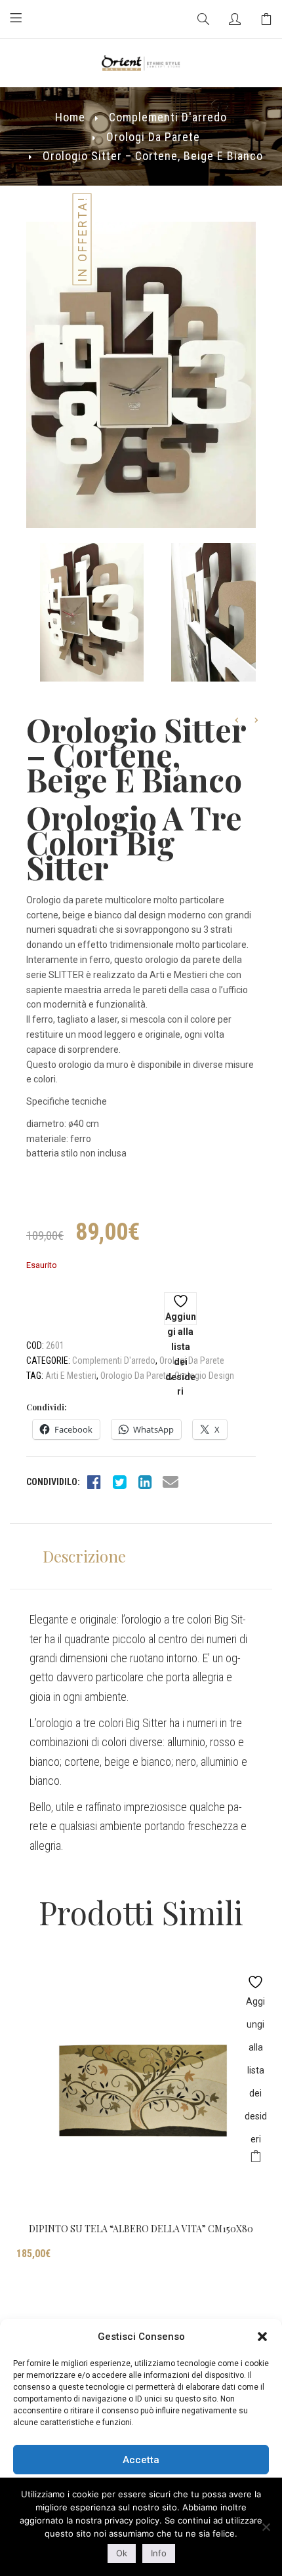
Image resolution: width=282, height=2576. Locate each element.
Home (70, 117)
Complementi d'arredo (168, 117)
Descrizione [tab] (84, 1556)
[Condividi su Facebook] (94, 1482)
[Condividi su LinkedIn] (145, 1482)
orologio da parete (135, 1376)
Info (159, 2553)
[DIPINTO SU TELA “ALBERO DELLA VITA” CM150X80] (141, 2089)
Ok (122, 2553)
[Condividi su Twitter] (119, 1482)
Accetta (141, 2460)
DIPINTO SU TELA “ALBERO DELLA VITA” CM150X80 (141, 2229)
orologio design (204, 1376)
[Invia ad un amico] (171, 1482)
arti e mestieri (71, 1376)
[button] (262, 2337)
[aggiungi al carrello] (255, 2158)
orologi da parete (153, 137)
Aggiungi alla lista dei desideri (181, 1318)
